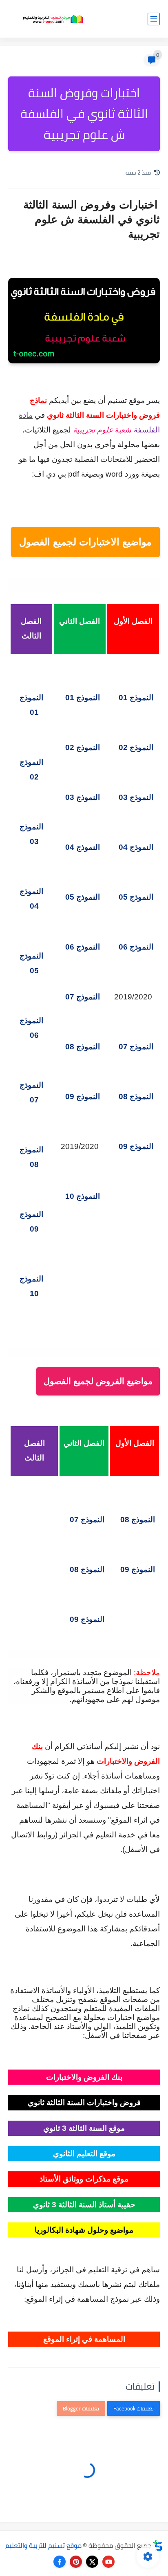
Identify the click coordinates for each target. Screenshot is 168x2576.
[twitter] (92, 2562)
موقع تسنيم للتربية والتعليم (43, 2545)
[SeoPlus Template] (158, 2546)
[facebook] (60, 2562)
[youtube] (108, 2562)
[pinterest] (76, 2562)
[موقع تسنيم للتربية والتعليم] (53, 19)
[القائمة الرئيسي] (154, 19)
